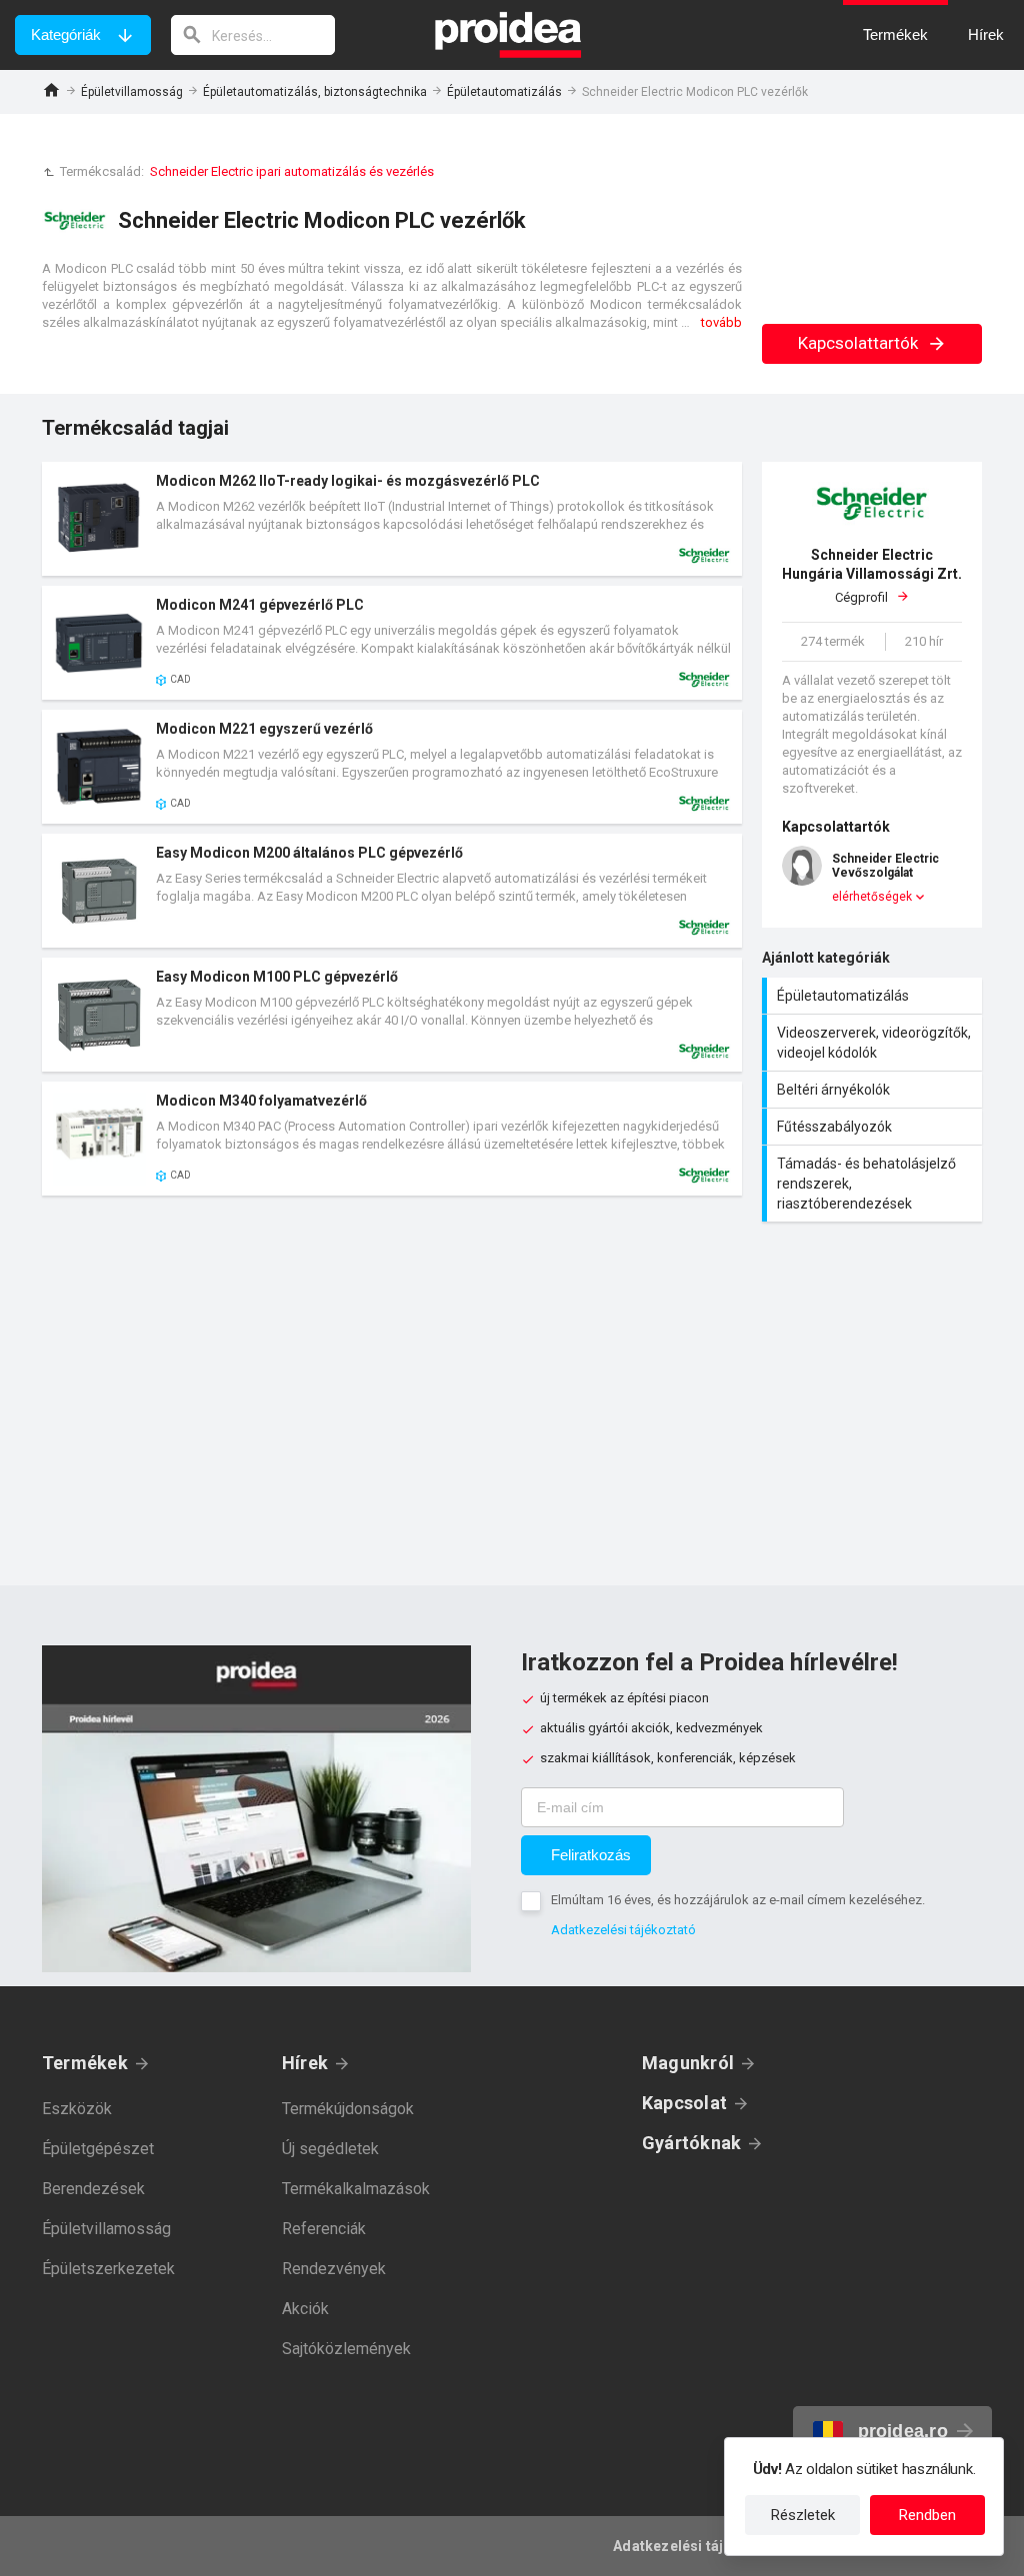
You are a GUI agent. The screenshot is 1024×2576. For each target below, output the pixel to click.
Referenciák (324, 2229)
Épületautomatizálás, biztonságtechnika (315, 92)
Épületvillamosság (132, 92)
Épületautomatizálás (504, 92)
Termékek (85, 2063)
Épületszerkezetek (108, 2269)
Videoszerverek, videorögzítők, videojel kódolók (874, 1043)
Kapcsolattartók (860, 343)
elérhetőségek (872, 897)
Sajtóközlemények (346, 2349)
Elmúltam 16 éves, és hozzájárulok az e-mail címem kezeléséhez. (738, 1900)
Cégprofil (872, 576)
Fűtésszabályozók (874, 1127)
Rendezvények (334, 2269)
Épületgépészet (98, 2149)
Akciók (305, 2309)
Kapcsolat (684, 2103)
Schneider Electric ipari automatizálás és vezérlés (292, 171)
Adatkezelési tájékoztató (623, 1930)
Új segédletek (330, 2149)
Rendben (927, 2515)
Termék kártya (392, 519)
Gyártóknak (691, 2143)
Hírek (305, 2063)
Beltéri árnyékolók (874, 1090)
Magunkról (688, 2063)
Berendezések (93, 2189)
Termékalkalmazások (356, 2189)
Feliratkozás (591, 1855)
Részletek (803, 2515)
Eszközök (77, 2109)
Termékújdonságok (348, 2109)
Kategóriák (66, 34)
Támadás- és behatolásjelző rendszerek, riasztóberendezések (874, 1184)
